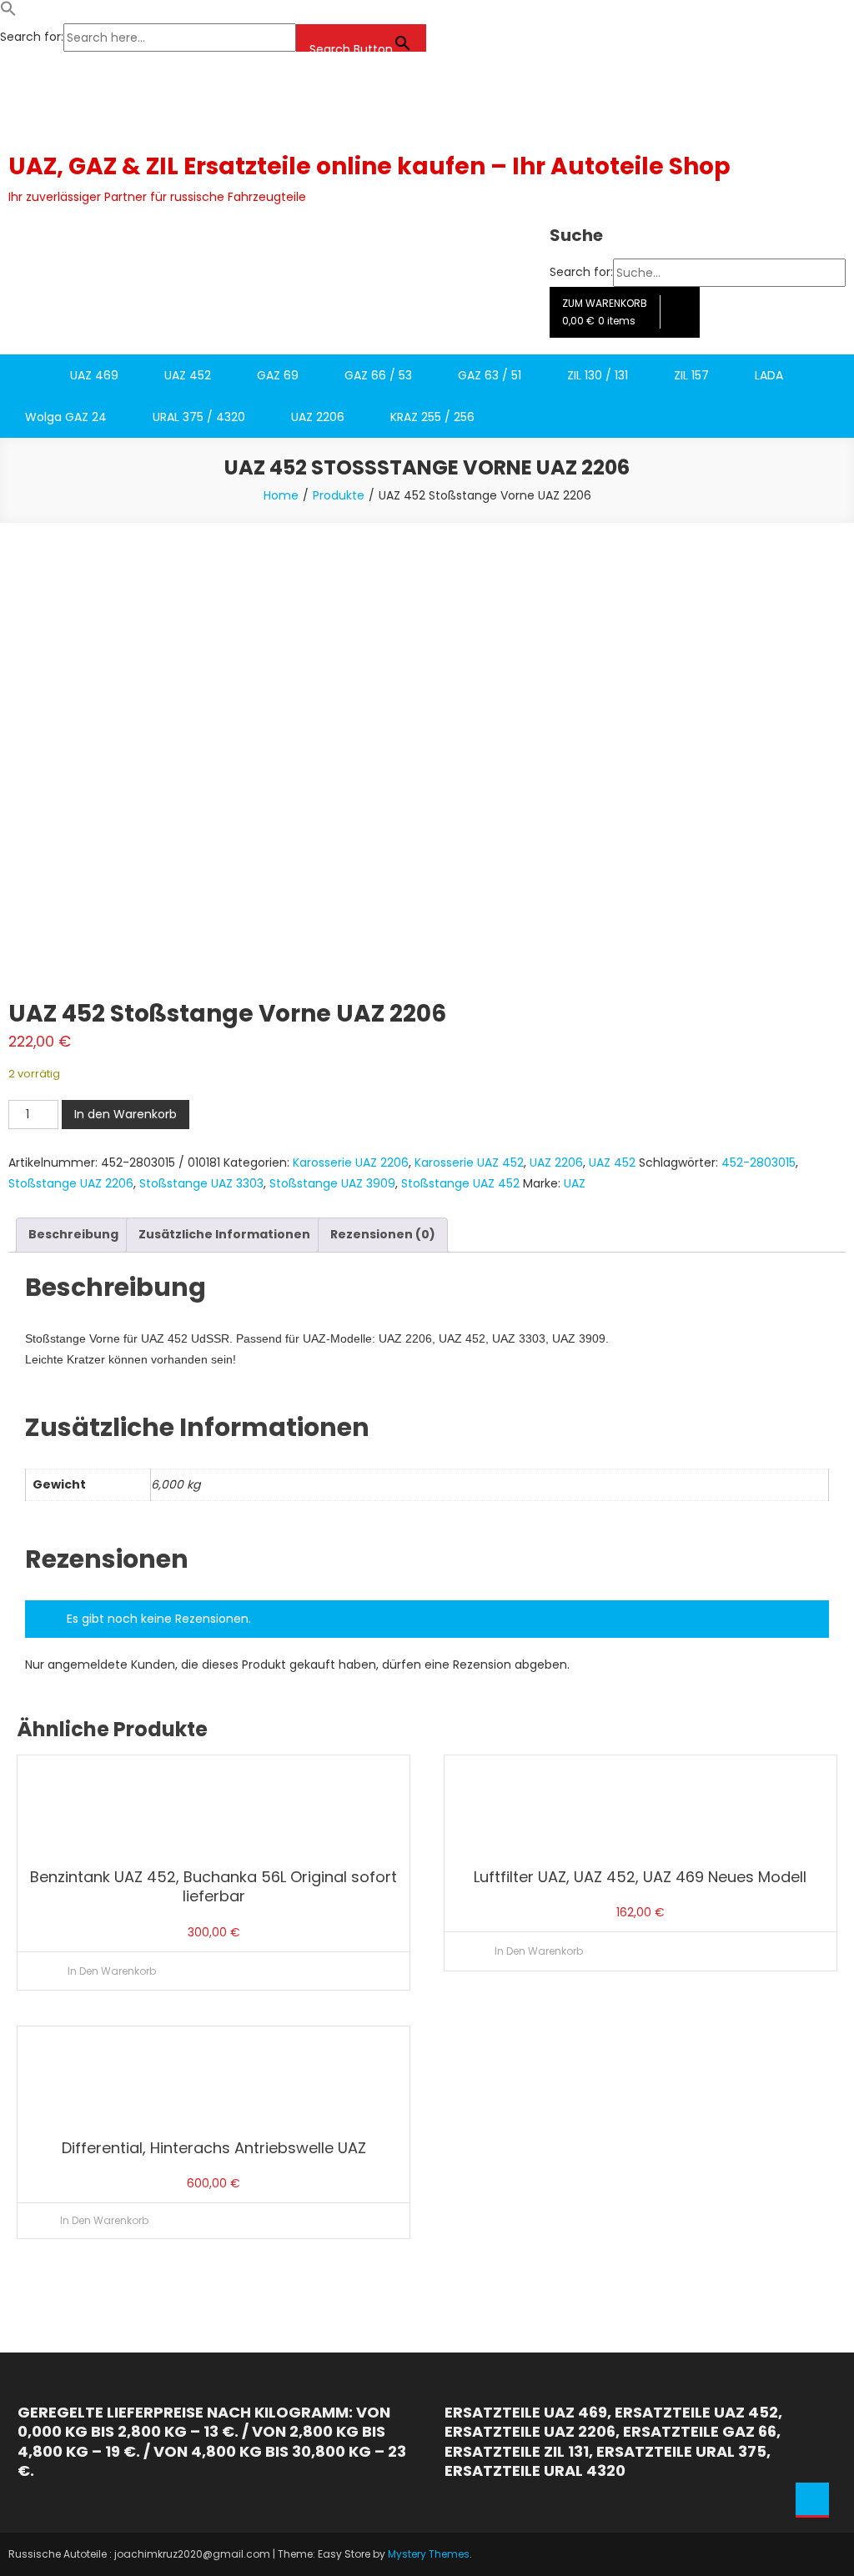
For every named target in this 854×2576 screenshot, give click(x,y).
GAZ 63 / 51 (490, 375)
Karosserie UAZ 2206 (351, 1162)
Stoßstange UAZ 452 (460, 1183)
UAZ (575, 1183)
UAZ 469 (94, 375)
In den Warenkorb (126, 1114)
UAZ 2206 (318, 417)
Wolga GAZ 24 (66, 417)
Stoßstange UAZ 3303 (201, 1183)
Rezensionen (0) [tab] (383, 1234)
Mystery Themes (429, 2554)
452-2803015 (759, 1162)
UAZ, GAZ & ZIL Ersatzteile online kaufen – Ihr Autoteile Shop (369, 166)
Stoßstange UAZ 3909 (332, 1183)
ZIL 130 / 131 (598, 375)
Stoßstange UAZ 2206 (71, 1183)
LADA (769, 375)
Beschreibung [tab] (73, 1234)
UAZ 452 (188, 375)
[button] (8, 13)
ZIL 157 (691, 375)
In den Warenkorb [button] (112, 1971)
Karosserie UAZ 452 (469, 1162)
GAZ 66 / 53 (378, 375)
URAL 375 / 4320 (199, 417)
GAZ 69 (278, 375)
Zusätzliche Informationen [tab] (224, 1234)
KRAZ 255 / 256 (432, 417)
